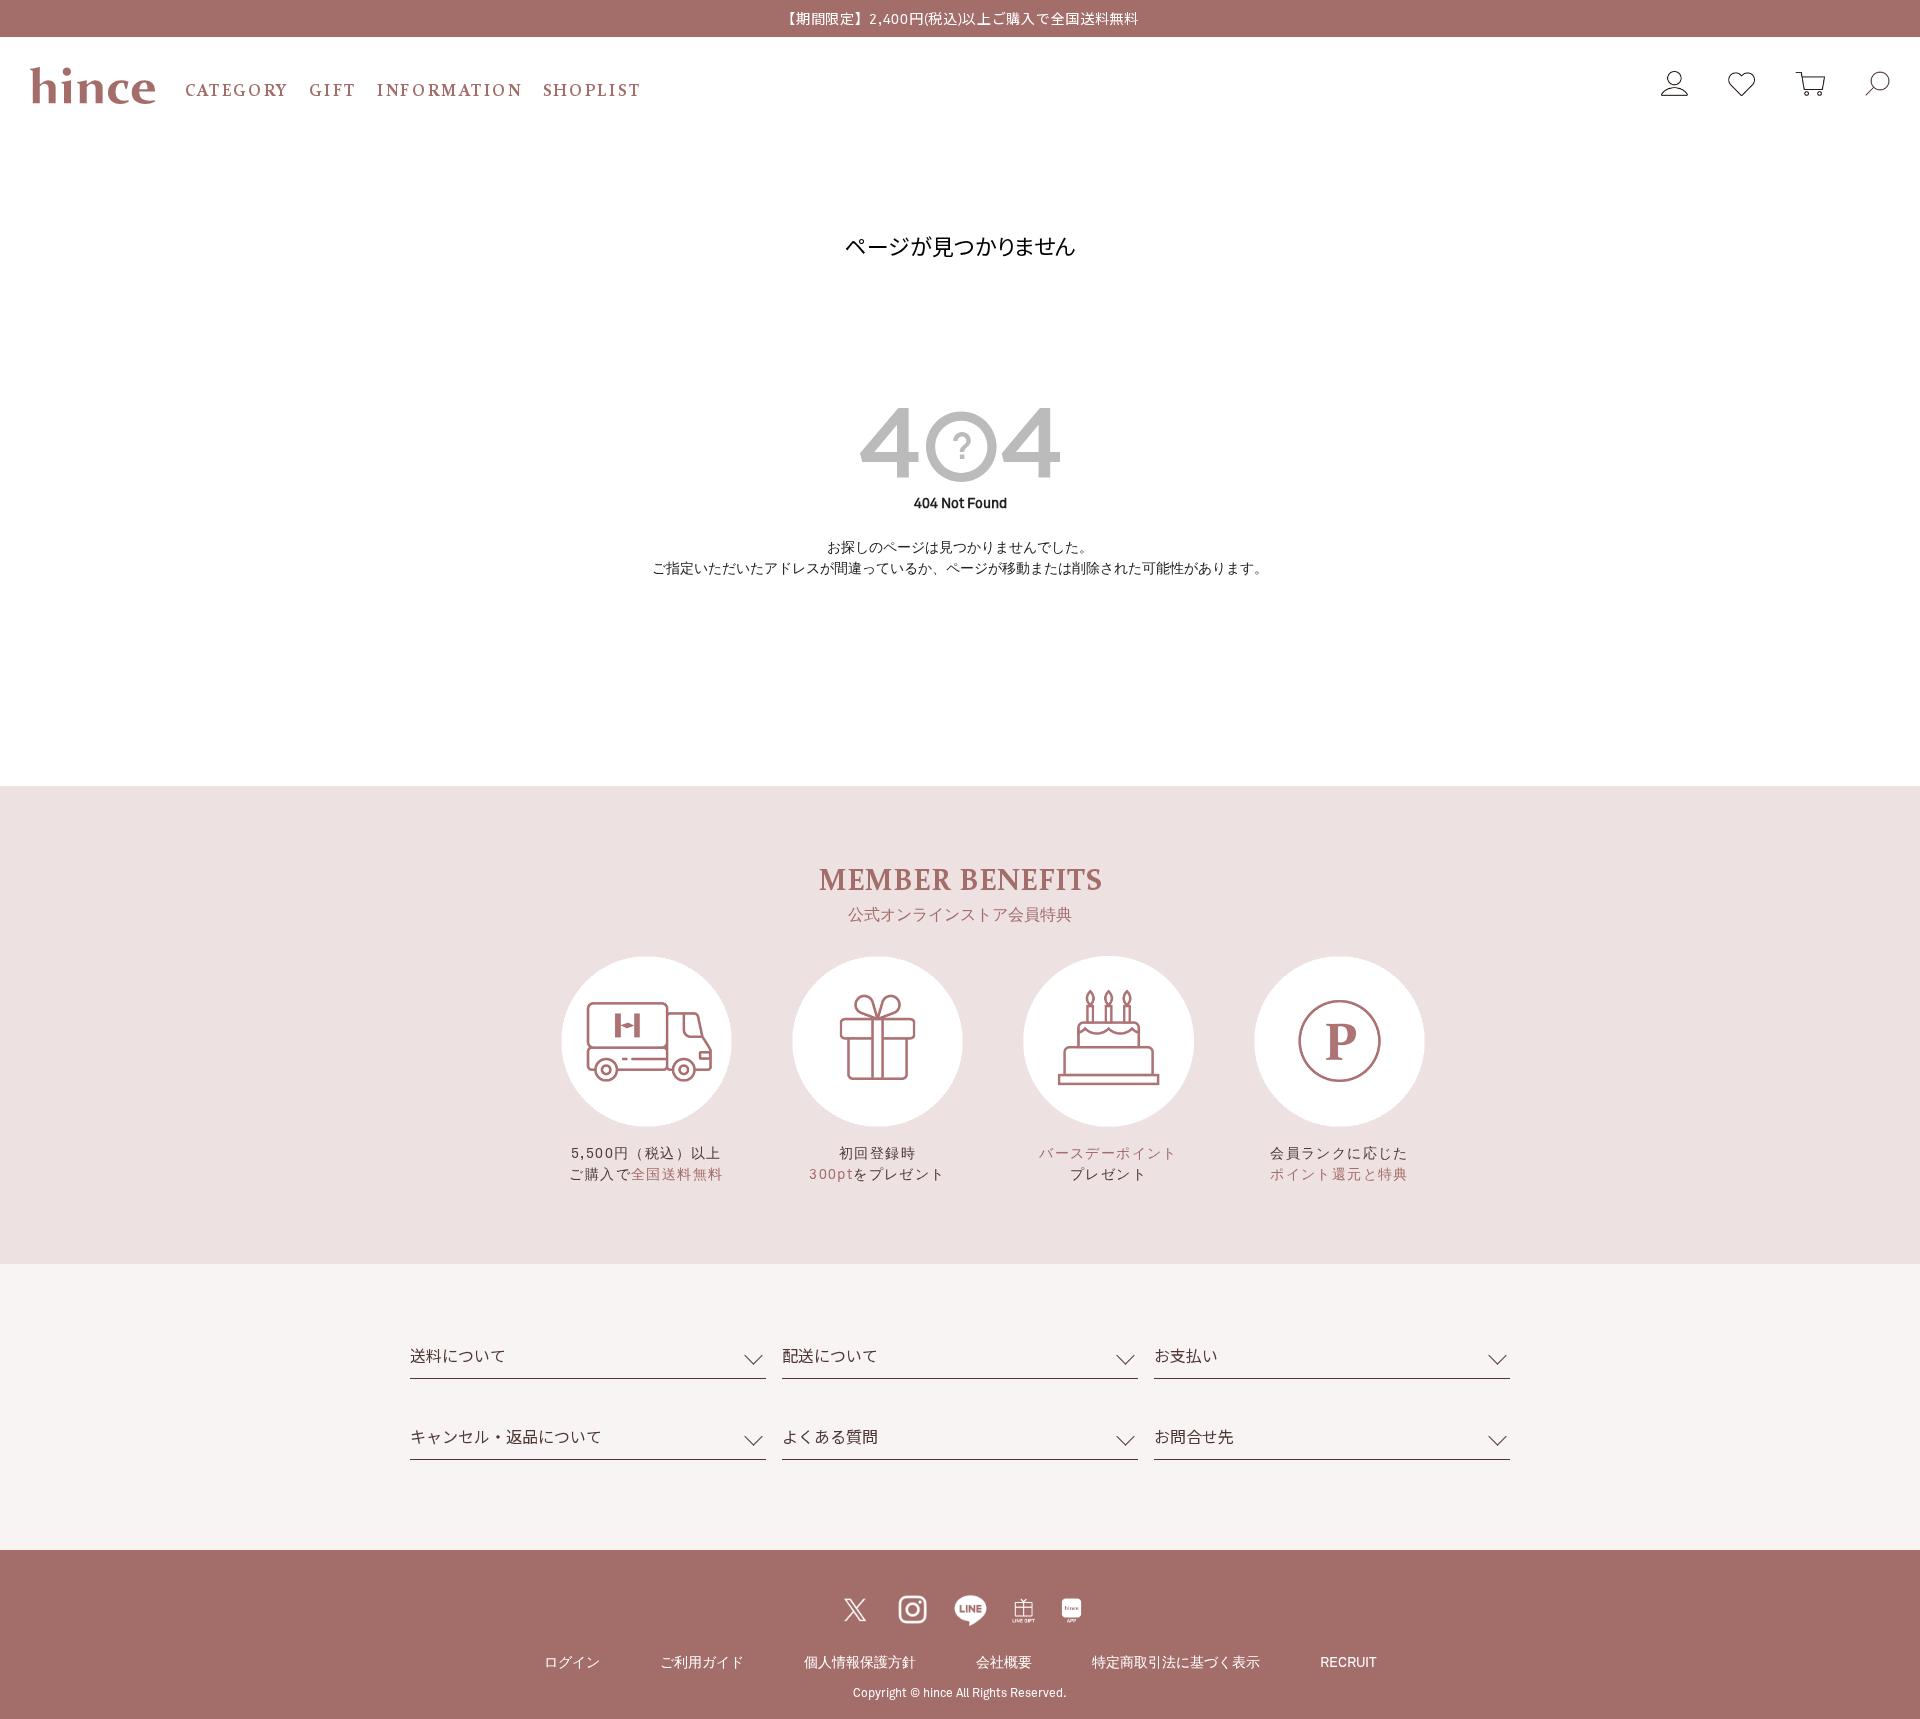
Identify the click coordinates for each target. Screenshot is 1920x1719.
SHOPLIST (592, 91)
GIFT (333, 91)
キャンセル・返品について (506, 1436)
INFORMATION (450, 91)
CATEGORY (237, 91)
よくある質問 (830, 1436)
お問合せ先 (1194, 1436)
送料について (458, 1355)
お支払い (1186, 1355)
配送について (830, 1355)
